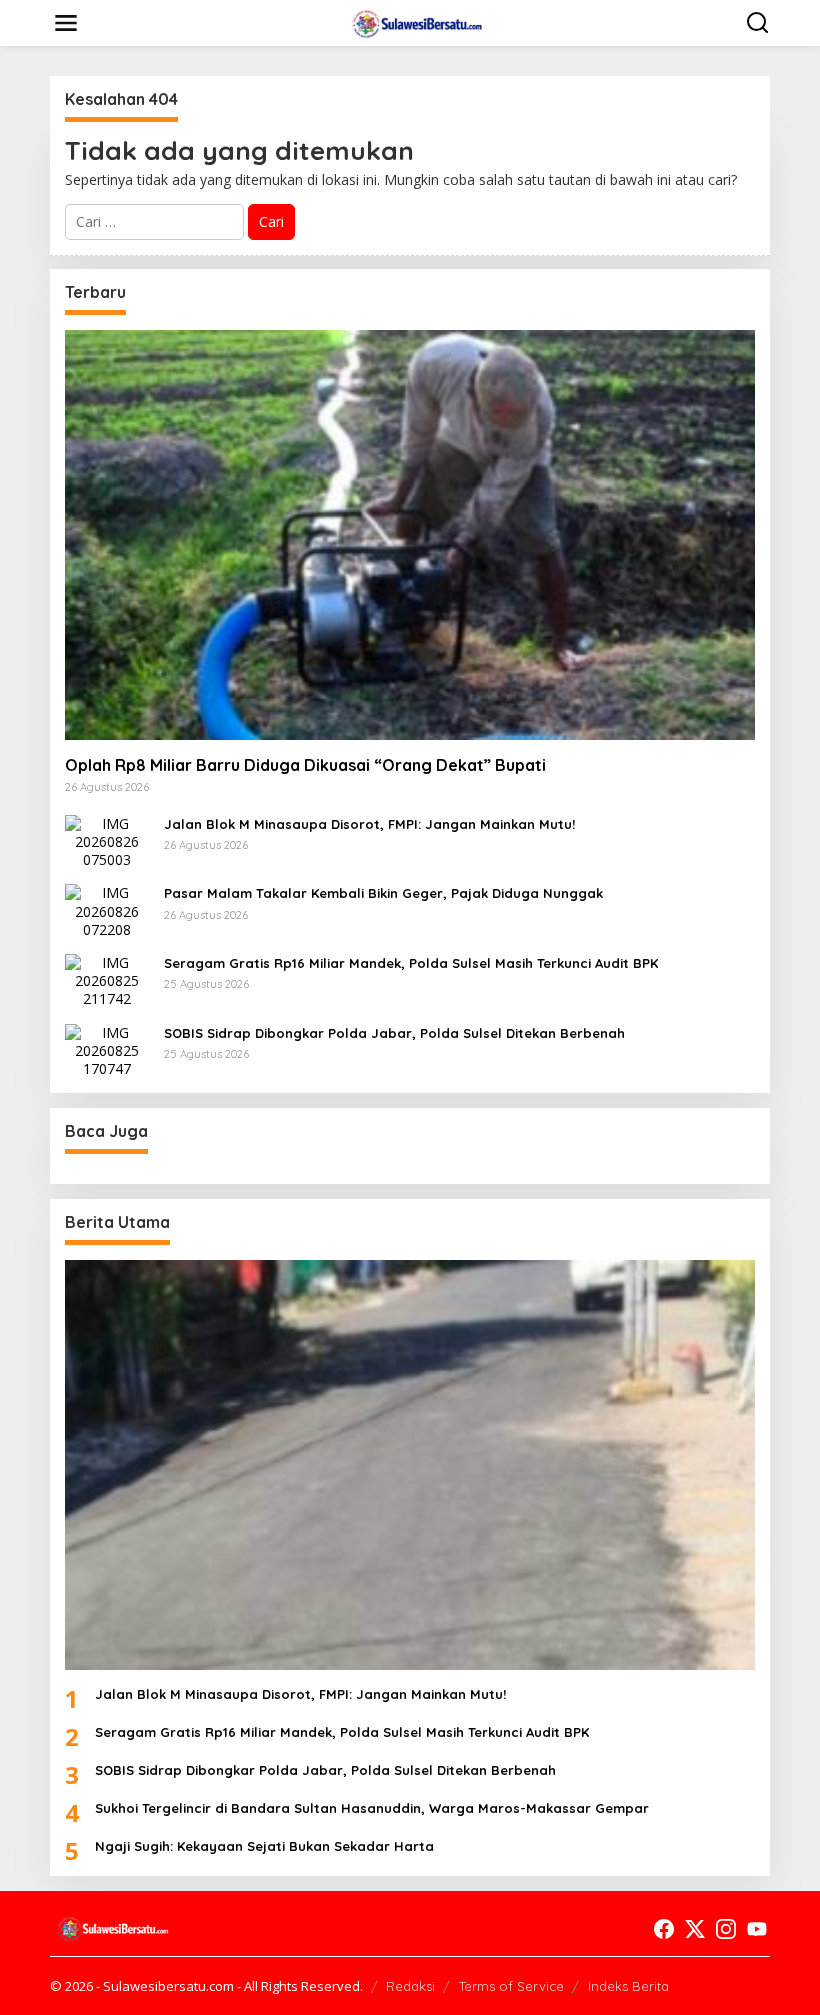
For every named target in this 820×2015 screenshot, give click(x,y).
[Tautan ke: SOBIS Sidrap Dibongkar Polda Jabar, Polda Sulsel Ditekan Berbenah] (107, 1049)
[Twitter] (695, 1929)
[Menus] (66, 23)
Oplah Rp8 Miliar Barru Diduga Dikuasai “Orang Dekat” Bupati (305, 765)
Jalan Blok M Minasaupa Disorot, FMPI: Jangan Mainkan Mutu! (369, 824)
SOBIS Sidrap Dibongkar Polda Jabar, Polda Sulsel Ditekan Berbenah (394, 1033)
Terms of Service (511, 1986)
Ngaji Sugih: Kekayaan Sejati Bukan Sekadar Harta (264, 1846)
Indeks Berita (628, 1986)
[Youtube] (757, 1929)
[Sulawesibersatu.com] (414, 21)
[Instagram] (726, 1929)
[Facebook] (664, 1929)
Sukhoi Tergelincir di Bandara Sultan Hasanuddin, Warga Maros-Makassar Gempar (372, 1808)
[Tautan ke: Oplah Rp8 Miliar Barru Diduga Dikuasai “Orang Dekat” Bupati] (410, 534)
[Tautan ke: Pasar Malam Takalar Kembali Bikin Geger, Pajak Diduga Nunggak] (107, 909)
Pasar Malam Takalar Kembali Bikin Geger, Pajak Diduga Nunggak (383, 893)
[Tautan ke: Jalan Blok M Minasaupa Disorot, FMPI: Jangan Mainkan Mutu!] (107, 840)
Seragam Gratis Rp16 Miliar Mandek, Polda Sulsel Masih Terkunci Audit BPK (411, 963)
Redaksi (410, 1986)
